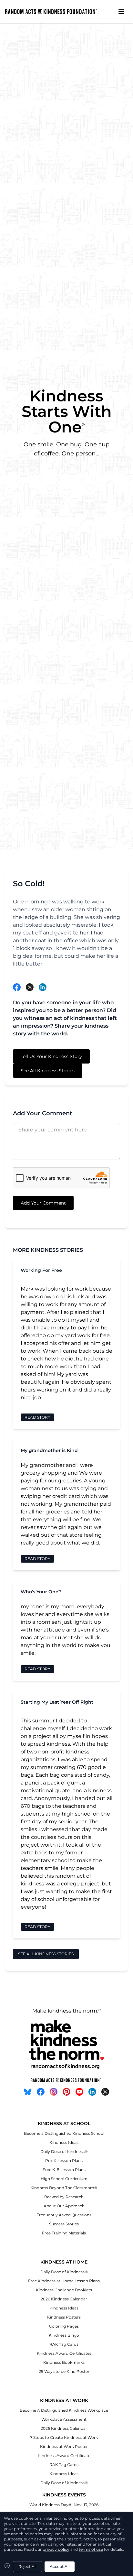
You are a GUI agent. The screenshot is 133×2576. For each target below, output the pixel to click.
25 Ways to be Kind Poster (64, 2371)
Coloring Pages (64, 2326)
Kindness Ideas (64, 2142)
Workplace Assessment (64, 2419)
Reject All (27, 2566)
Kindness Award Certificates (64, 2353)
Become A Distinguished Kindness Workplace (64, 2410)
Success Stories (64, 2224)
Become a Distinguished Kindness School (64, 2133)
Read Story (37, 1417)
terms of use (91, 2549)
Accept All (60, 2566)
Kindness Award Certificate (64, 2456)
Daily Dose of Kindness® (64, 2151)
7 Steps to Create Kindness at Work (64, 2437)
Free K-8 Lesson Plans (64, 2170)
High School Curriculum (64, 2179)
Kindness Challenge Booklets (64, 2290)
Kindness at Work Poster (64, 2446)
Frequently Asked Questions (64, 2215)
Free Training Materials (64, 2233)
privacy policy (56, 2549)
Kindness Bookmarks (64, 2362)
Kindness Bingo (64, 2335)
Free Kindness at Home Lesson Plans (64, 2281)
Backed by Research (64, 2197)
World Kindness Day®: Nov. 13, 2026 (64, 2505)
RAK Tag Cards (64, 2344)
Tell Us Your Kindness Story (51, 1056)
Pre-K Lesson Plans (64, 2161)
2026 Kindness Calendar (64, 2299)
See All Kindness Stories (48, 1071)
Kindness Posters (64, 2317)
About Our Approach (64, 2206)
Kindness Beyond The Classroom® (64, 2188)
